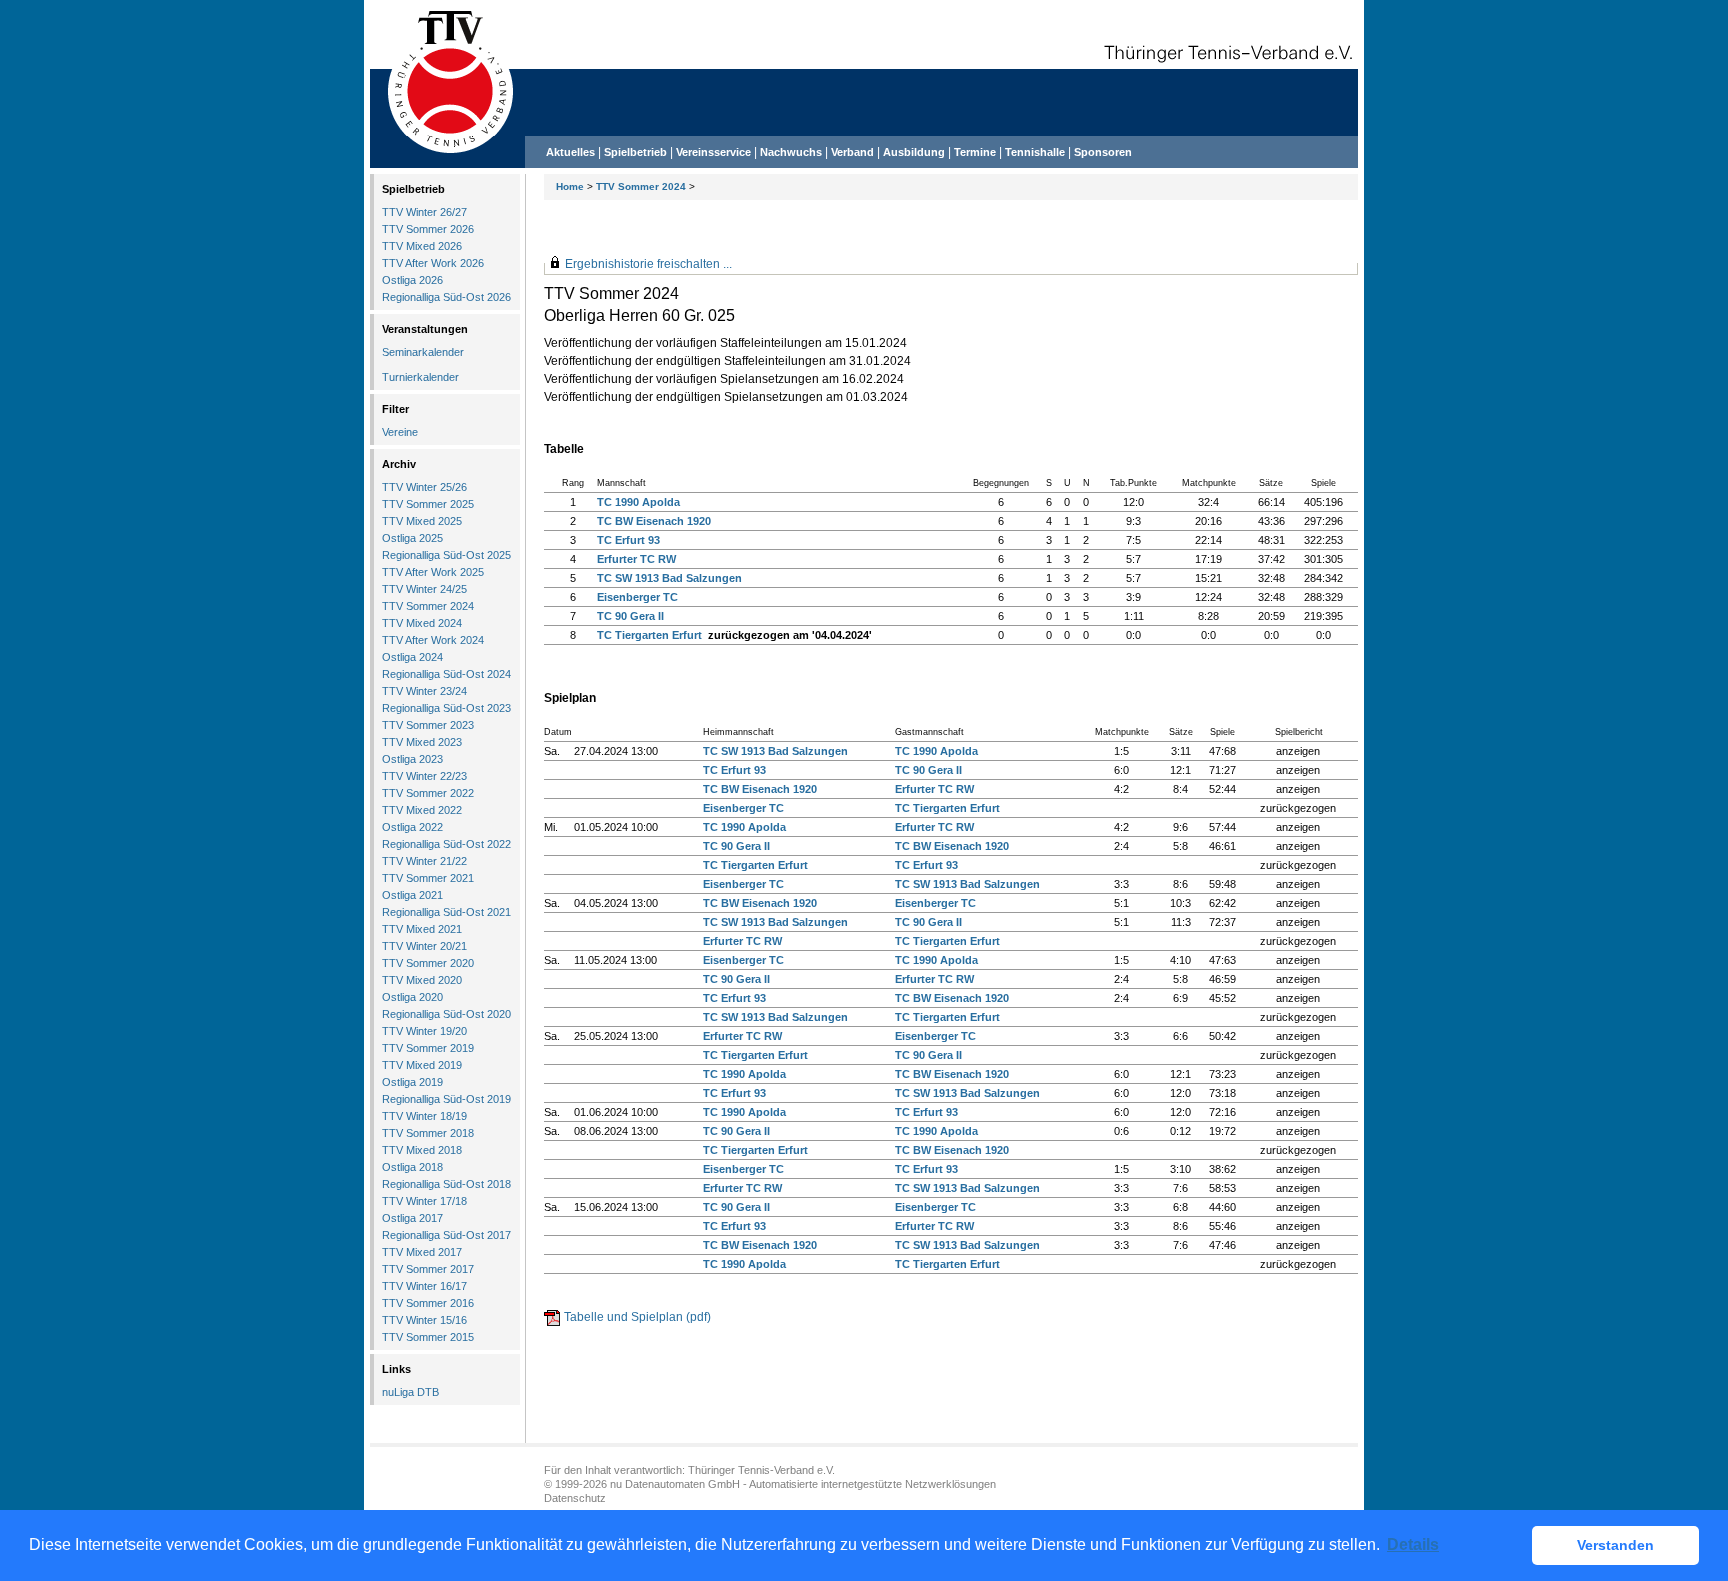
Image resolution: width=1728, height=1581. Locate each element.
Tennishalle (1035, 152)
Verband (852, 152)
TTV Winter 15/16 (424, 1320)
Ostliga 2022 (412, 827)
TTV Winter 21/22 (424, 861)
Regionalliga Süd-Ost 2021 (446, 912)
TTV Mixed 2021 (422, 929)
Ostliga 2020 (412, 997)
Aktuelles (570, 152)
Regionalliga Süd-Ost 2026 (446, 297)
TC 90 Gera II (630, 616)
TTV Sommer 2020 (428, 963)
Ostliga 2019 (412, 1082)
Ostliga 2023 (412, 759)
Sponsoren (1103, 152)
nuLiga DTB (410, 1392)
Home (570, 186)
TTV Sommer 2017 (428, 1269)
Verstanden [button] (1615, 1545)
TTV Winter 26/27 (424, 212)
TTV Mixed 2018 (422, 1150)
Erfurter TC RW (636, 559)
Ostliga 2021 (412, 895)
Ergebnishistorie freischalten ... (648, 264)
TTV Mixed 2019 (422, 1065)
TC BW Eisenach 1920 (654, 521)
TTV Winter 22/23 (424, 776)
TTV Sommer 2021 (428, 878)
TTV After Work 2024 (433, 640)
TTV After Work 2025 (433, 572)
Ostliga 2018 (412, 1167)
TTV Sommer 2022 (428, 793)
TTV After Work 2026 (433, 263)
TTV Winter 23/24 (424, 691)
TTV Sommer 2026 (428, 229)
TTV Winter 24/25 (424, 589)
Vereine (400, 432)
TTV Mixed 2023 (422, 742)
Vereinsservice (713, 152)
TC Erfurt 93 (628, 540)
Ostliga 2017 (412, 1218)
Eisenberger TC (637, 597)
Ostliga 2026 (412, 280)
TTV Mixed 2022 (422, 810)
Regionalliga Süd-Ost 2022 (446, 844)
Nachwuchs (791, 152)
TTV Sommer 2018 (428, 1133)
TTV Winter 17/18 (424, 1201)
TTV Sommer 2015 (428, 1337)
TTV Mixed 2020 (422, 980)
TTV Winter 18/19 (424, 1116)
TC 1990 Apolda (638, 502)
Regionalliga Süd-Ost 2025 (446, 555)
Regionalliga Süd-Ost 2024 (446, 674)
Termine (976, 152)
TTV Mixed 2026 (422, 246)
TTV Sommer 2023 (428, 725)
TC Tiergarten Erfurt (649, 635)
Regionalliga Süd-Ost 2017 (446, 1235)
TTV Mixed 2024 (422, 623)
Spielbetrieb (635, 152)
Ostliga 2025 (412, 538)
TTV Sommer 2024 (641, 186)
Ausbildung (914, 152)
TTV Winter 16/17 (424, 1286)
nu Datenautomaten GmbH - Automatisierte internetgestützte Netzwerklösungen (803, 1484)
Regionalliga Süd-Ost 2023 (446, 708)
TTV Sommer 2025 (428, 504)
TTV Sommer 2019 (428, 1048)
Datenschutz (575, 1498)
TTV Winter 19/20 (424, 1031)
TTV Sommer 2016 (428, 1303)
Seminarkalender (423, 352)
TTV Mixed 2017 (422, 1252)
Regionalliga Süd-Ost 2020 (446, 1014)
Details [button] (1413, 1544)
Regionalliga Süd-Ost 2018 (446, 1184)
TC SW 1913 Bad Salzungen (669, 578)
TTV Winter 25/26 (424, 487)
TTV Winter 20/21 (424, 946)
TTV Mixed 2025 (422, 521)
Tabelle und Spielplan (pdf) (637, 1317)
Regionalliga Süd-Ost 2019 (446, 1099)
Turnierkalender (420, 377)
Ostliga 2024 (412, 657)
